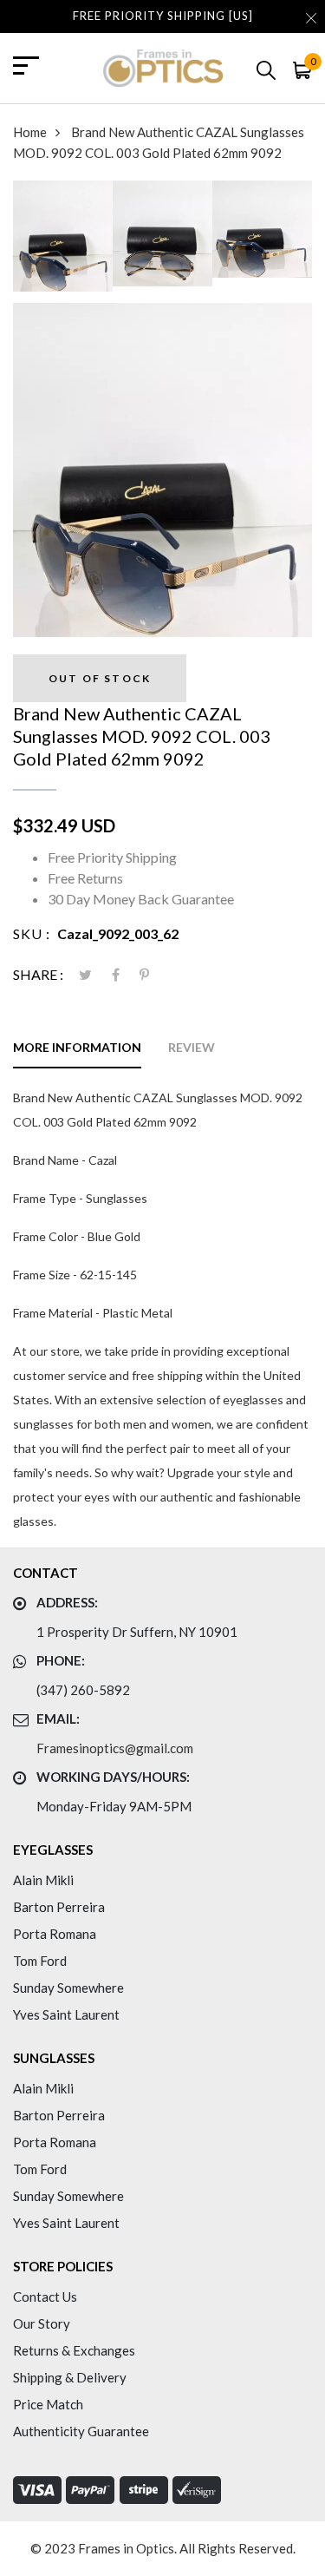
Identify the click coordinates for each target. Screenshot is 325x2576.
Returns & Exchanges (74, 2350)
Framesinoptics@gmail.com (115, 1748)
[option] (63, 242)
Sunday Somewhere (68, 1988)
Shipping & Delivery (70, 2377)
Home (30, 132)
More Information (77, 1047)
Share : (38, 974)
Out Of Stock (100, 678)
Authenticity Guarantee (81, 2431)
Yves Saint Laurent (66, 2014)
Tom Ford (40, 1961)
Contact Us (45, 2297)
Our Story (42, 2323)
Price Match (48, 2404)
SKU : (32, 933)
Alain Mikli (43, 1880)
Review (192, 1047)
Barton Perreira (59, 1907)
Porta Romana (55, 1934)
